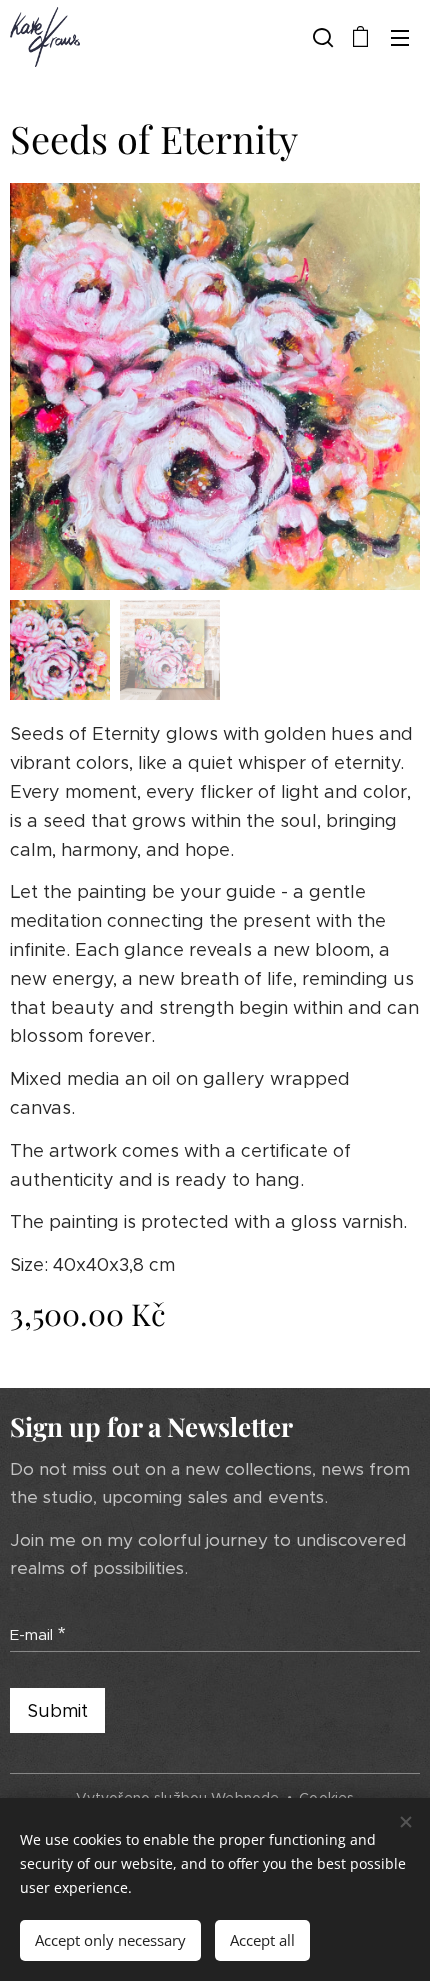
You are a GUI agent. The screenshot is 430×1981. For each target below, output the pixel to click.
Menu (400, 37)
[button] (321, 37)
